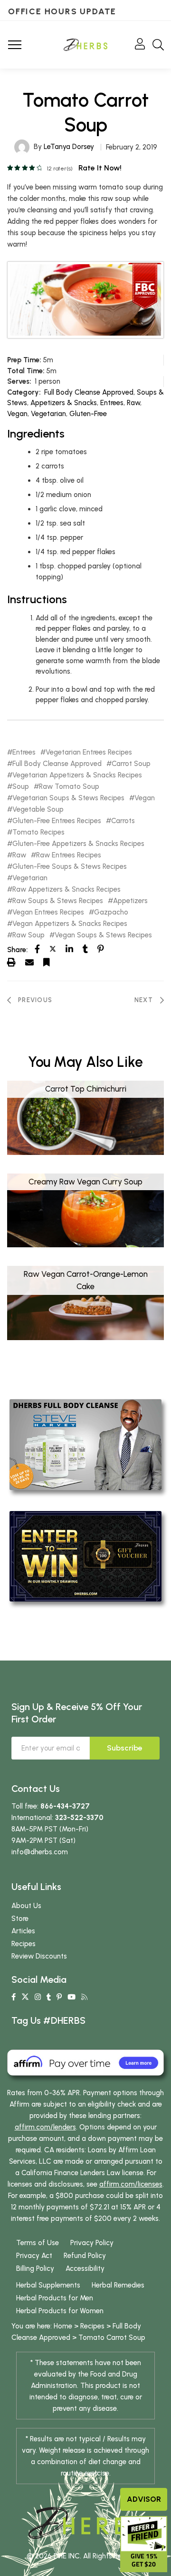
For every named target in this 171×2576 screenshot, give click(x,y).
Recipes (24, 1944)
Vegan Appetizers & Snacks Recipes (70, 924)
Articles (23, 1931)
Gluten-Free (88, 414)
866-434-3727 (65, 1806)
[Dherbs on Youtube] (71, 1997)
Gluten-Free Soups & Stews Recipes (70, 867)
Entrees (112, 403)
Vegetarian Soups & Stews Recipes (68, 798)
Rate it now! (100, 168)
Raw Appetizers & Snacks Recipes (66, 890)
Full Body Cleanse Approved (89, 392)
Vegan (17, 414)
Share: (17, 950)
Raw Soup (28, 935)
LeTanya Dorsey (69, 147)
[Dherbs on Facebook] (14, 1997)
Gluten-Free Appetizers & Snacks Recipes (78, 844)
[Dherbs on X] (25, 1997)
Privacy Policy (92, 2243)
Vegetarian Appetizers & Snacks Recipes (77, 775)
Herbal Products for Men (55, 2298)
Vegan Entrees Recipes (48, 912)
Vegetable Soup (38, 810)
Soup (21, 787)
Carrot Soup (131, 764)
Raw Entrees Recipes (69, 855)
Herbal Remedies (118, 2285)
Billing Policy (35, 2268)
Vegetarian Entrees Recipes (89, 752)
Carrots (123, 821)
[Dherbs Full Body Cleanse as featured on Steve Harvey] (85, 1444)
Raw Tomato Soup (69, 787)
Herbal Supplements (48, 2285)
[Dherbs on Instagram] (38, 1997)
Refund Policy (85, 2256)
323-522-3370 (79, 1818)
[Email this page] (29, 962)
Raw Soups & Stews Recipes (58, 901)
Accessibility (85, 2268)
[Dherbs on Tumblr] (49, 1997)
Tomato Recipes (38, 832)
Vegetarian (48, 414)
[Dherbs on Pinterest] (59, 1997)
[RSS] (84, 1997)
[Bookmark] (47, 962)
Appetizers (130, 901)
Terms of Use (38, 2243)
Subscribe (125, 1748)
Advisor (144, 2499)
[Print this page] (11, 962)
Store (20, 1919)
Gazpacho (111, 912)
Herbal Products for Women (60, 2311)
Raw (133, 403)
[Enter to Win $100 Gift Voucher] (85, 1556)
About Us (26, 1906)
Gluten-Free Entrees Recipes (57, 821)
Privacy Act (34, 2256)
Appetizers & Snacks (64, 403)
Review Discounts (39, 1956)
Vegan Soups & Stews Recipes (103, 935)
